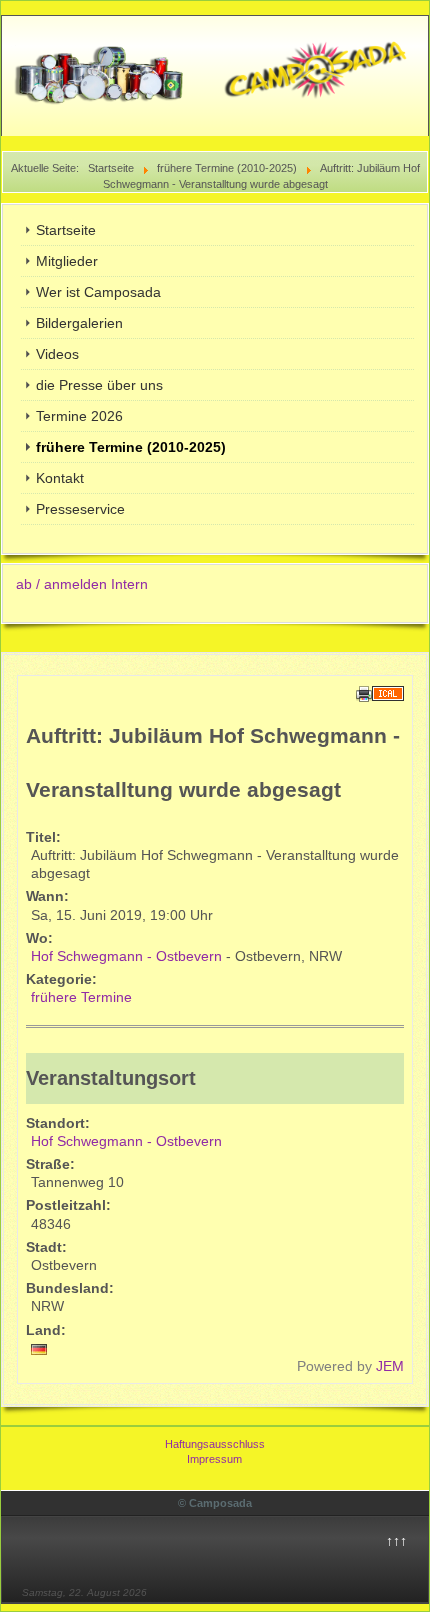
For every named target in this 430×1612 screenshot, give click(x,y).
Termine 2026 (79, 416)
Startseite (66, 230)
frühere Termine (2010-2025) (131, 447)
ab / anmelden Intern (82, 584)
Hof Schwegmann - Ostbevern (126, 956)
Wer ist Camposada (98, 292)
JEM (390, 1366)
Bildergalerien (79, 323)
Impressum (214, 1459)
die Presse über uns (99, 385)
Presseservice (80, 509)
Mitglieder (67, 261)
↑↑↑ (396, 1541)
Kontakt (60, 478)
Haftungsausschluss (215, 1444)
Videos (57, 354)
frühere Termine (81, 997)
